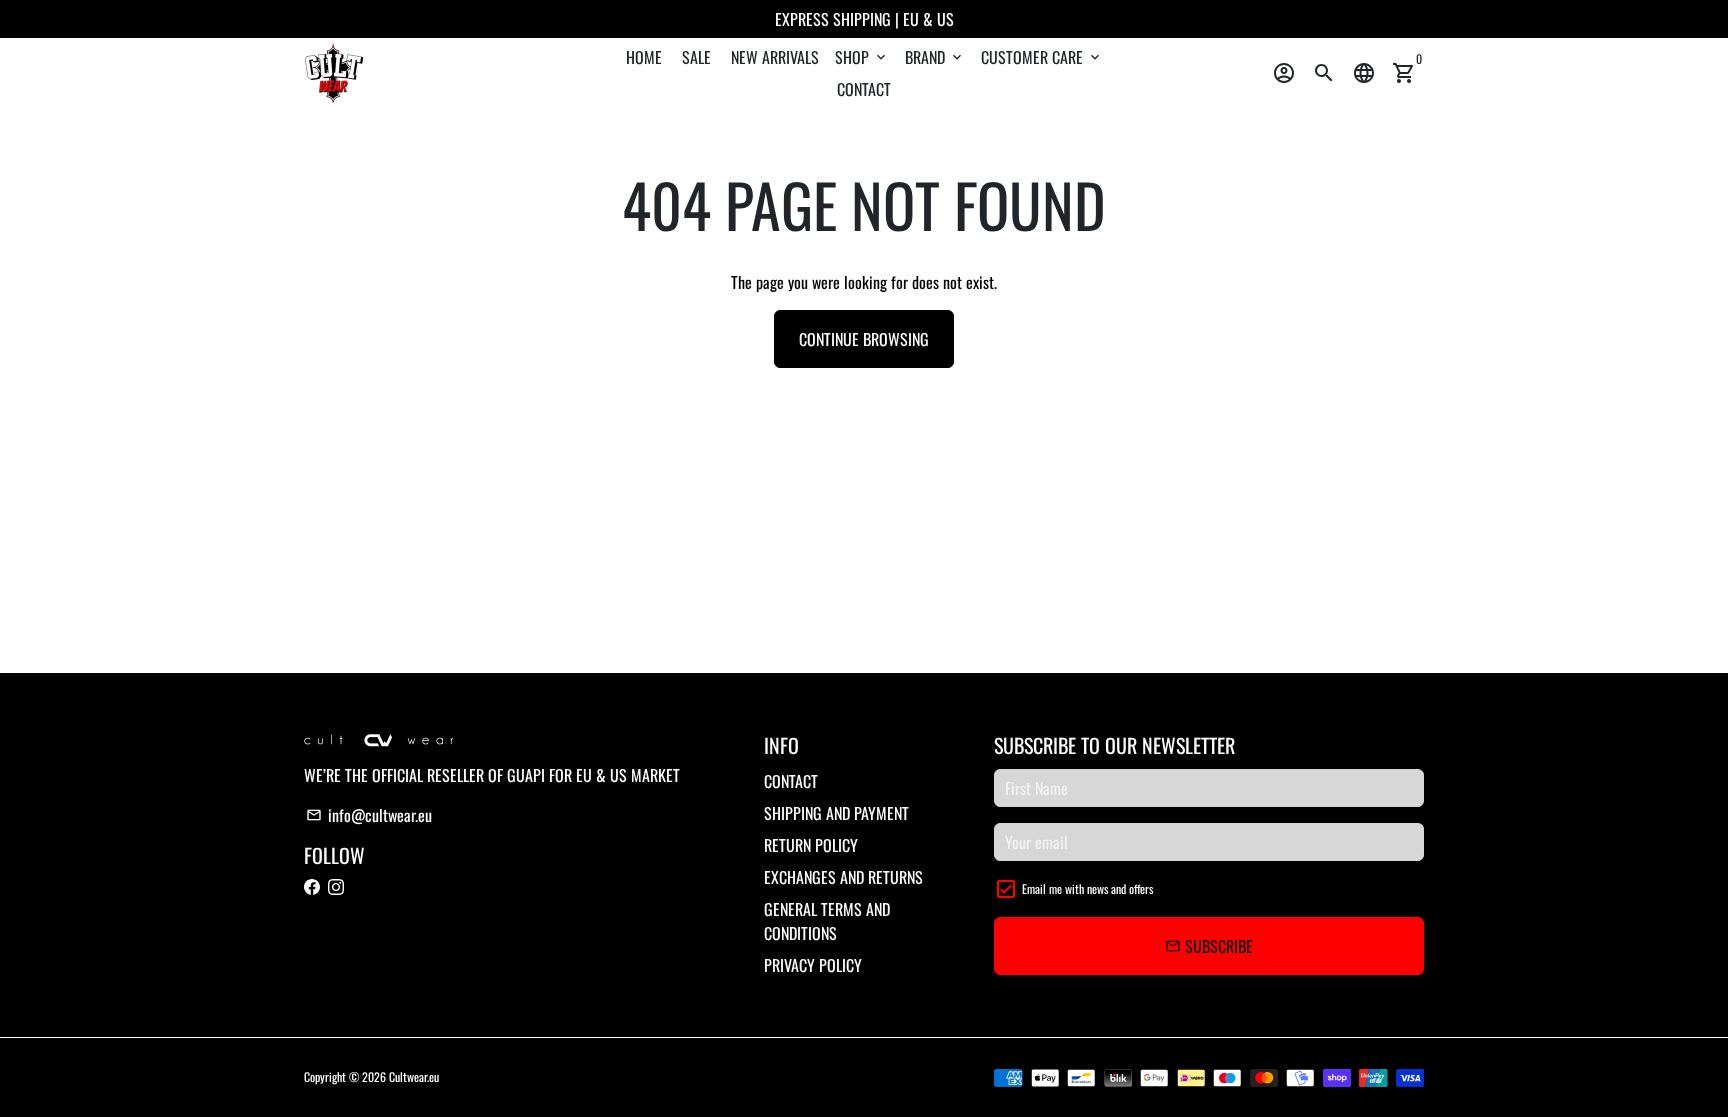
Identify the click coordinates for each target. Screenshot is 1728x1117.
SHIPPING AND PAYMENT (836, 813)
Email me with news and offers (1087, 888)
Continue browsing (864, 339)
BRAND (935, 57)
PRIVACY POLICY (813, 965)
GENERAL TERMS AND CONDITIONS (827, 921)
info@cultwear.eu (369, 815)
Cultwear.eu (414, 1076)
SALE (696, 57)
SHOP (862, 57)
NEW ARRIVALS (775, 57)
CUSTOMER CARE (1042, 57)
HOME (644, 57)
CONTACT (864, 89)
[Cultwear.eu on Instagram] (336, 887)
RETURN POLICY (811, 845)
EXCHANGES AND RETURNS (843, 877)
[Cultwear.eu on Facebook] (312, 887)
